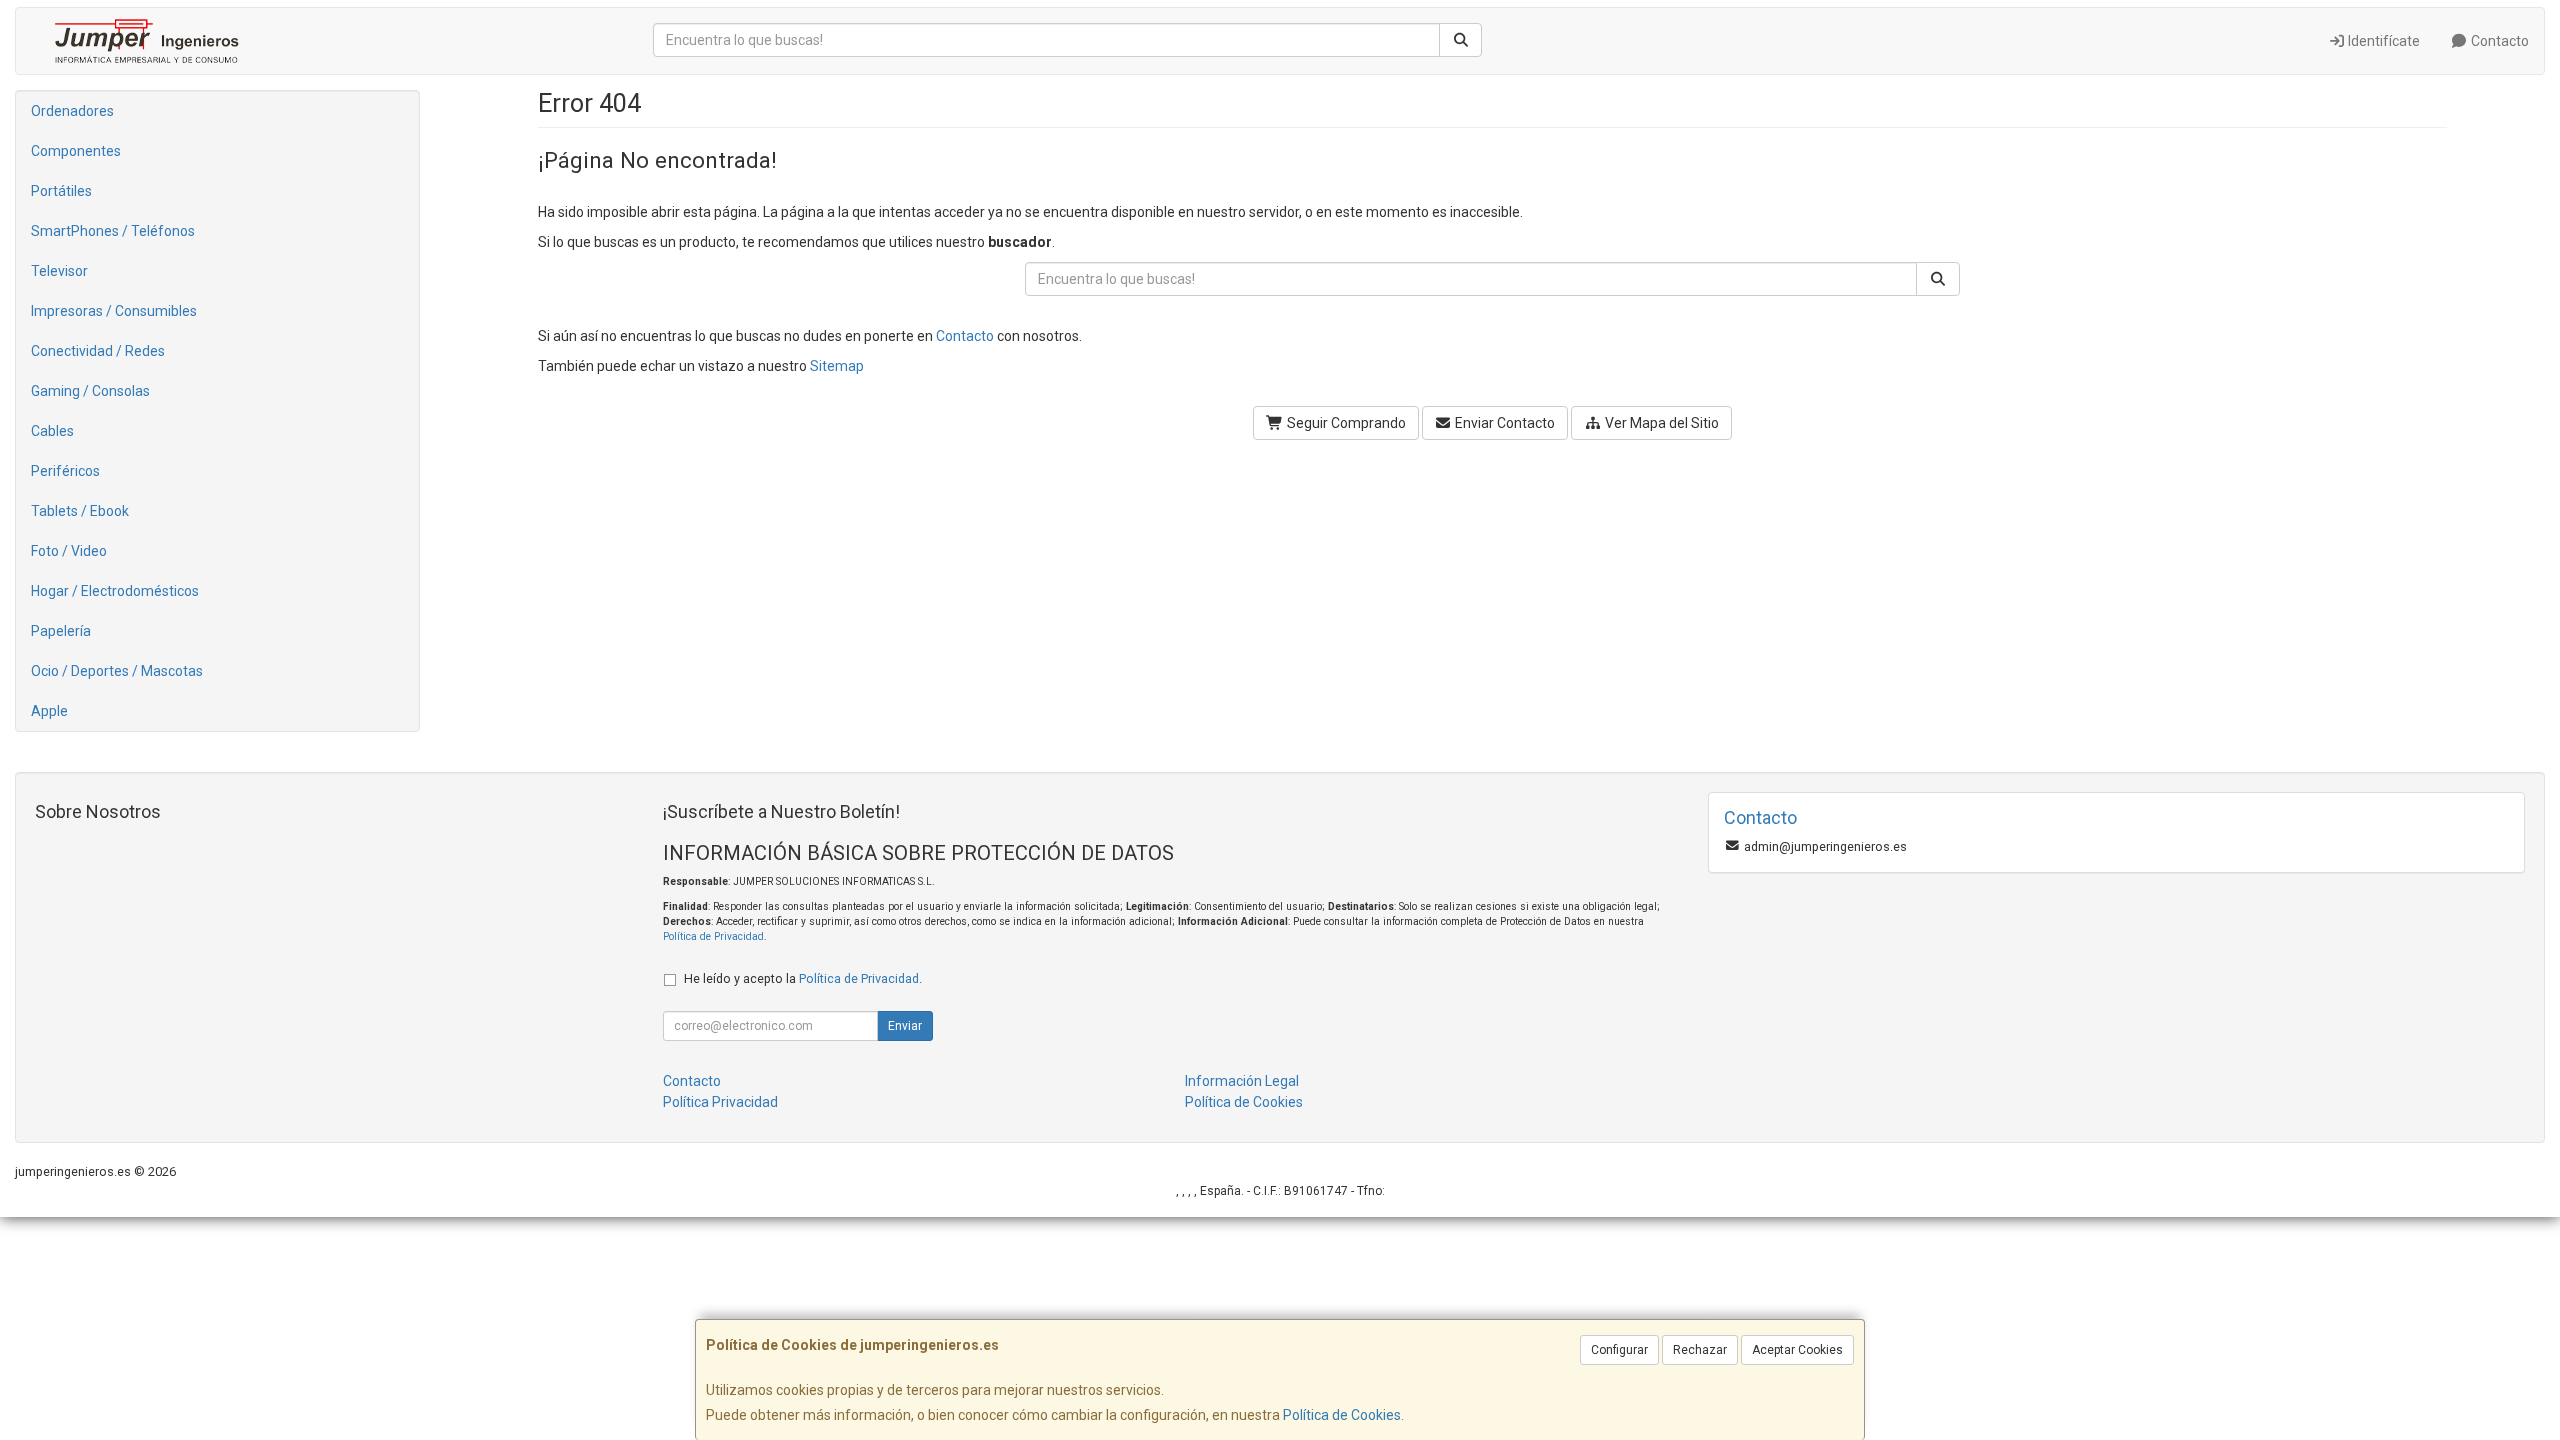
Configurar (1619, 1350)
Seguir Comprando (1345, 423)
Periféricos (65, 471)
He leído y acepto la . (803, 978)
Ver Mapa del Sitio (1660, 423)
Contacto (2498, 41)
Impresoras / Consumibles (114, 311)
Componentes (76, 151)
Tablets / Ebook (80, 511)
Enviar (905, 1026)
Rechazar (1700, 1350)
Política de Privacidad (713, 936)
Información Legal (1242, 1081)
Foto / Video (69, 551)
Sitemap (837, 366)
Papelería (61, 631)
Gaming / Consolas (90, 391)
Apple (49, 711)
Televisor (59, 271)
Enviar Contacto (1503, 423)
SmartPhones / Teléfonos (113, 231)
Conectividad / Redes (98, 351)
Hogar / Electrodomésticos (115, 591)
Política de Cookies (1342, 1415)
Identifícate (2382, 41)
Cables (52, 431)
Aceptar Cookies (1797, 1350)
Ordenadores (72, 111)
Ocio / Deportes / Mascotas (117, 671)
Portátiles (61, 191)
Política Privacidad (720, 1102)
